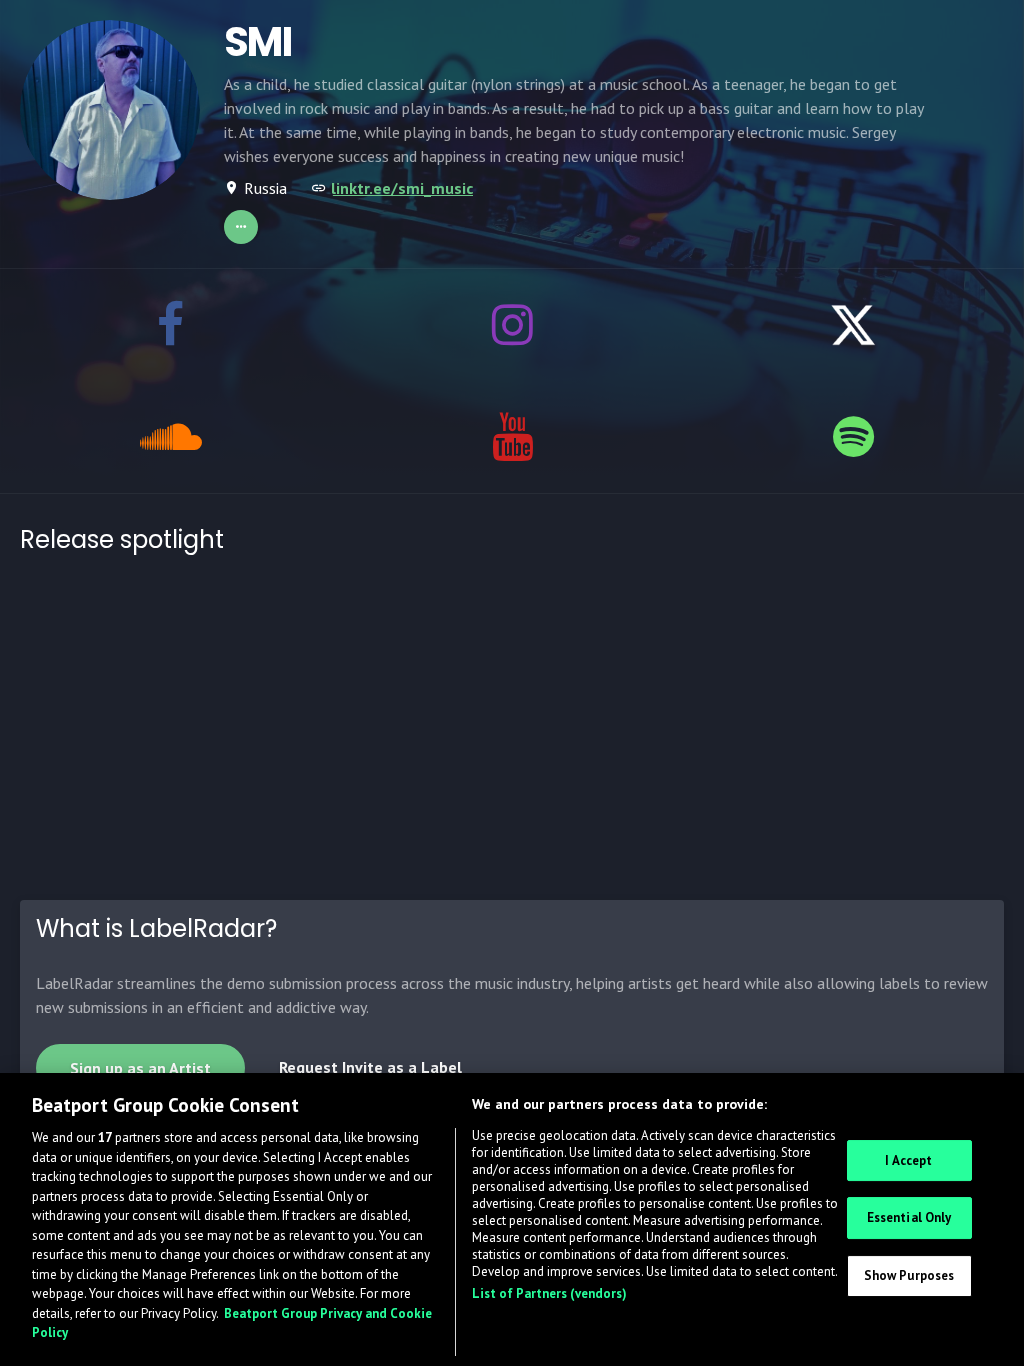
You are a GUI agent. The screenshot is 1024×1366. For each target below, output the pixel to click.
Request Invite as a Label (370, 1067)
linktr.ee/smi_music (402, 188)
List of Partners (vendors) (549, 1293)
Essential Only (909, 1217)
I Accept (908, 1160)
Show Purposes (909, 1275)
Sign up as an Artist (140, 1068)
